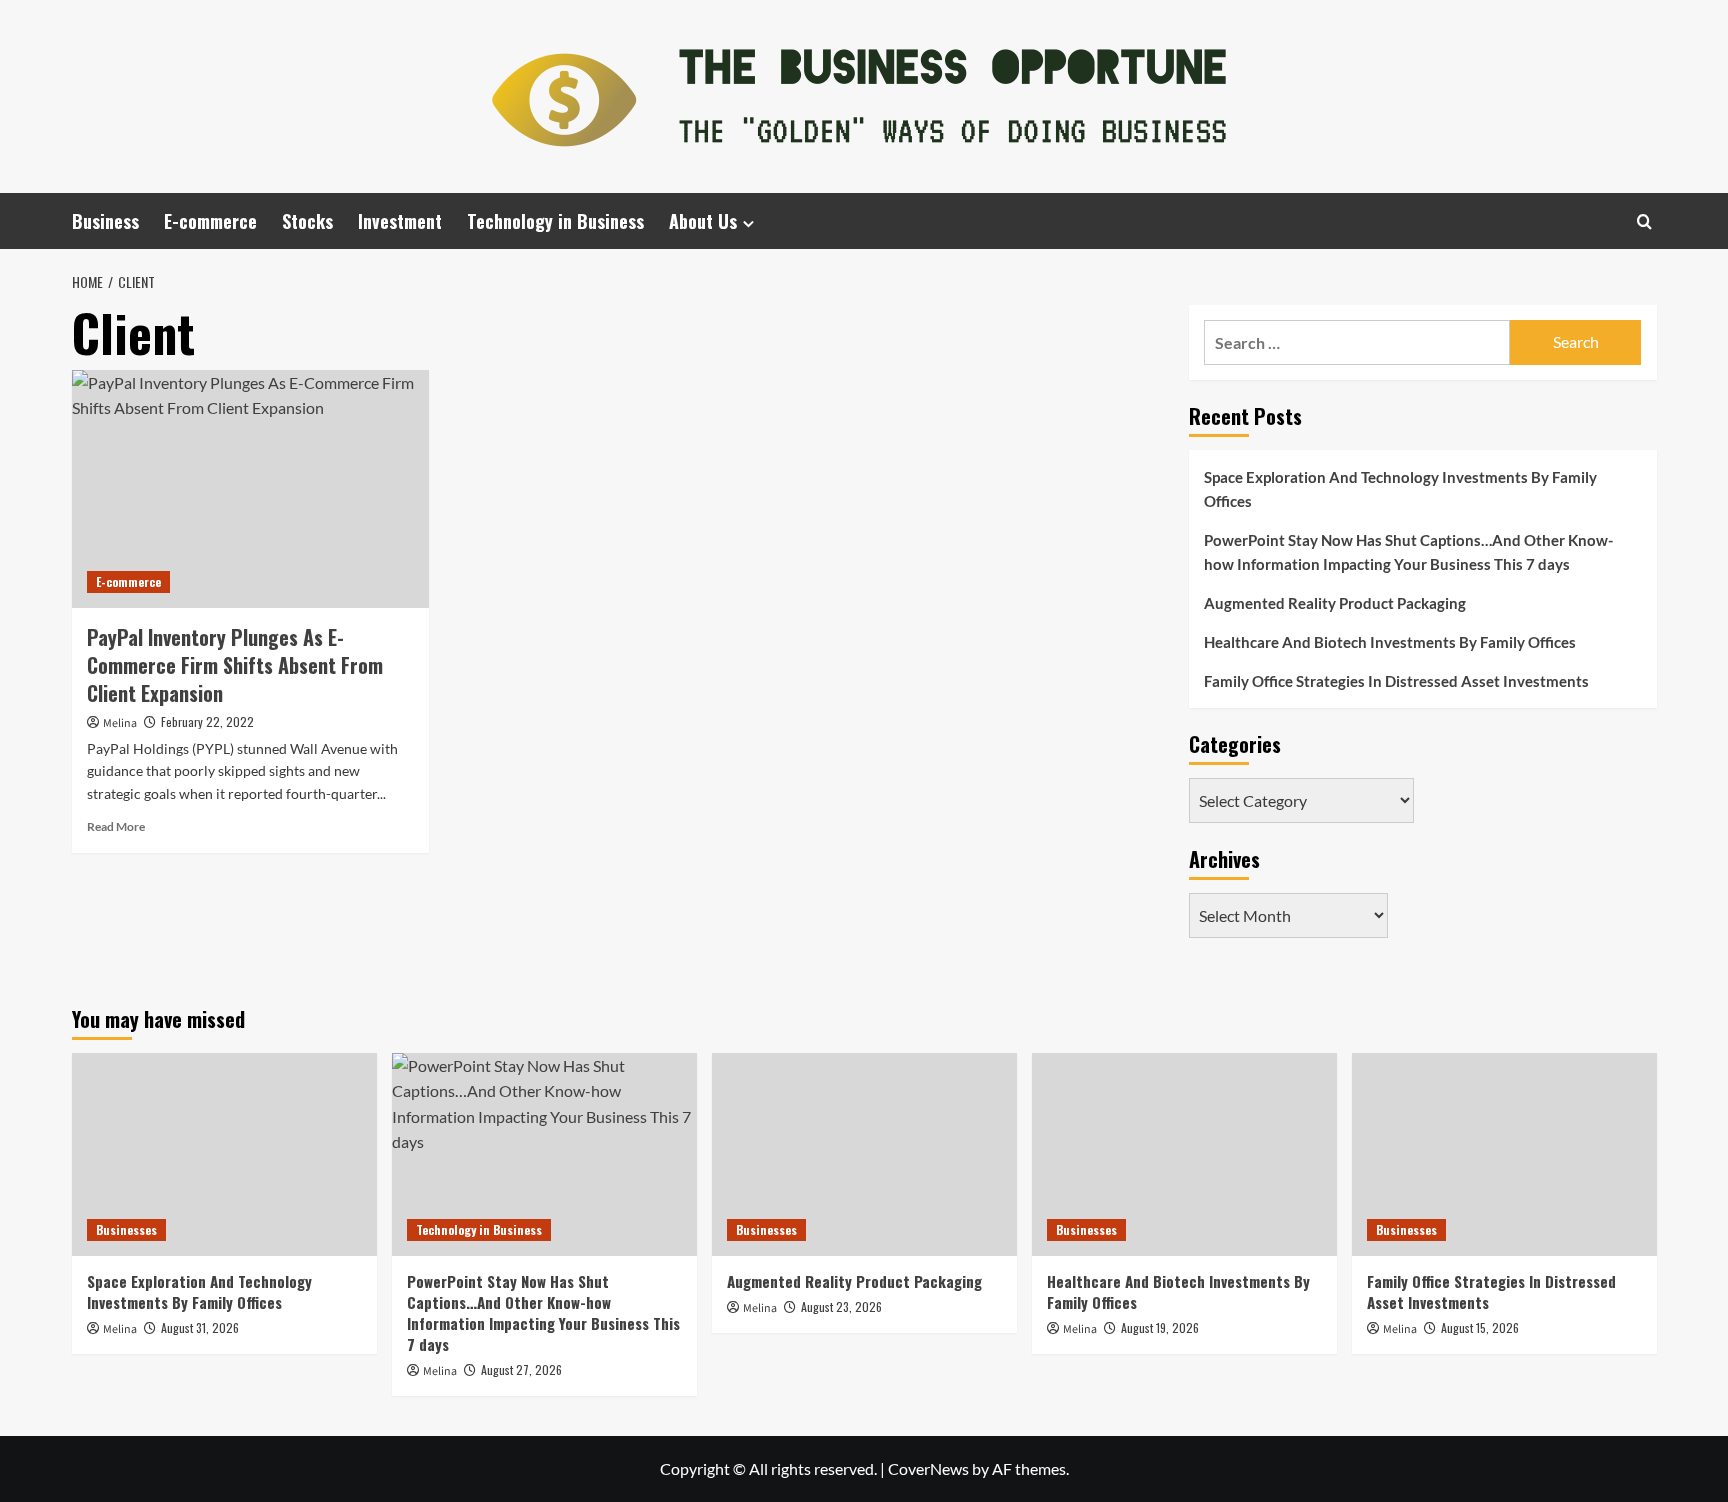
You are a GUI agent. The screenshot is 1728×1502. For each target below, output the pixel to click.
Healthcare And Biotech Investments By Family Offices (1390, 642)
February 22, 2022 (207, 721)
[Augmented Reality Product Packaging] (864, 1154)
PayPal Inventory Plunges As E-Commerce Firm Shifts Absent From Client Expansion (235, 665)
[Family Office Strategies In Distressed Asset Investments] (1504, 1154)
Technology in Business (555, 221)
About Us (703, 221)
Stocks (307, 221)
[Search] (1644, 221)
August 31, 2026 (200, 1327)
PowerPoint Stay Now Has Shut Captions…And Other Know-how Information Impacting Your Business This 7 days (1408, 552)
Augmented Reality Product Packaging (1335, 603)
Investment (400, 221)
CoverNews (928, 1468)
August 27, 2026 (521, 1369)
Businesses (126, 1229)
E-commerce (210, 221)
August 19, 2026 (1160, 1327)
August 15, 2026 (1480, 1327)
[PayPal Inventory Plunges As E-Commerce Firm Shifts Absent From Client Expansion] (250, 489)
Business (105, 221)
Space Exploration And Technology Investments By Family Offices (1400, 489)
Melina (120, 723)
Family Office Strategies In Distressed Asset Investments (1396, 681)
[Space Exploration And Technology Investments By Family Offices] (224, 1154)
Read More (116, 826)
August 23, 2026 (841, 1306)
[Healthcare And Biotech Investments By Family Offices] (1184, 1154)
